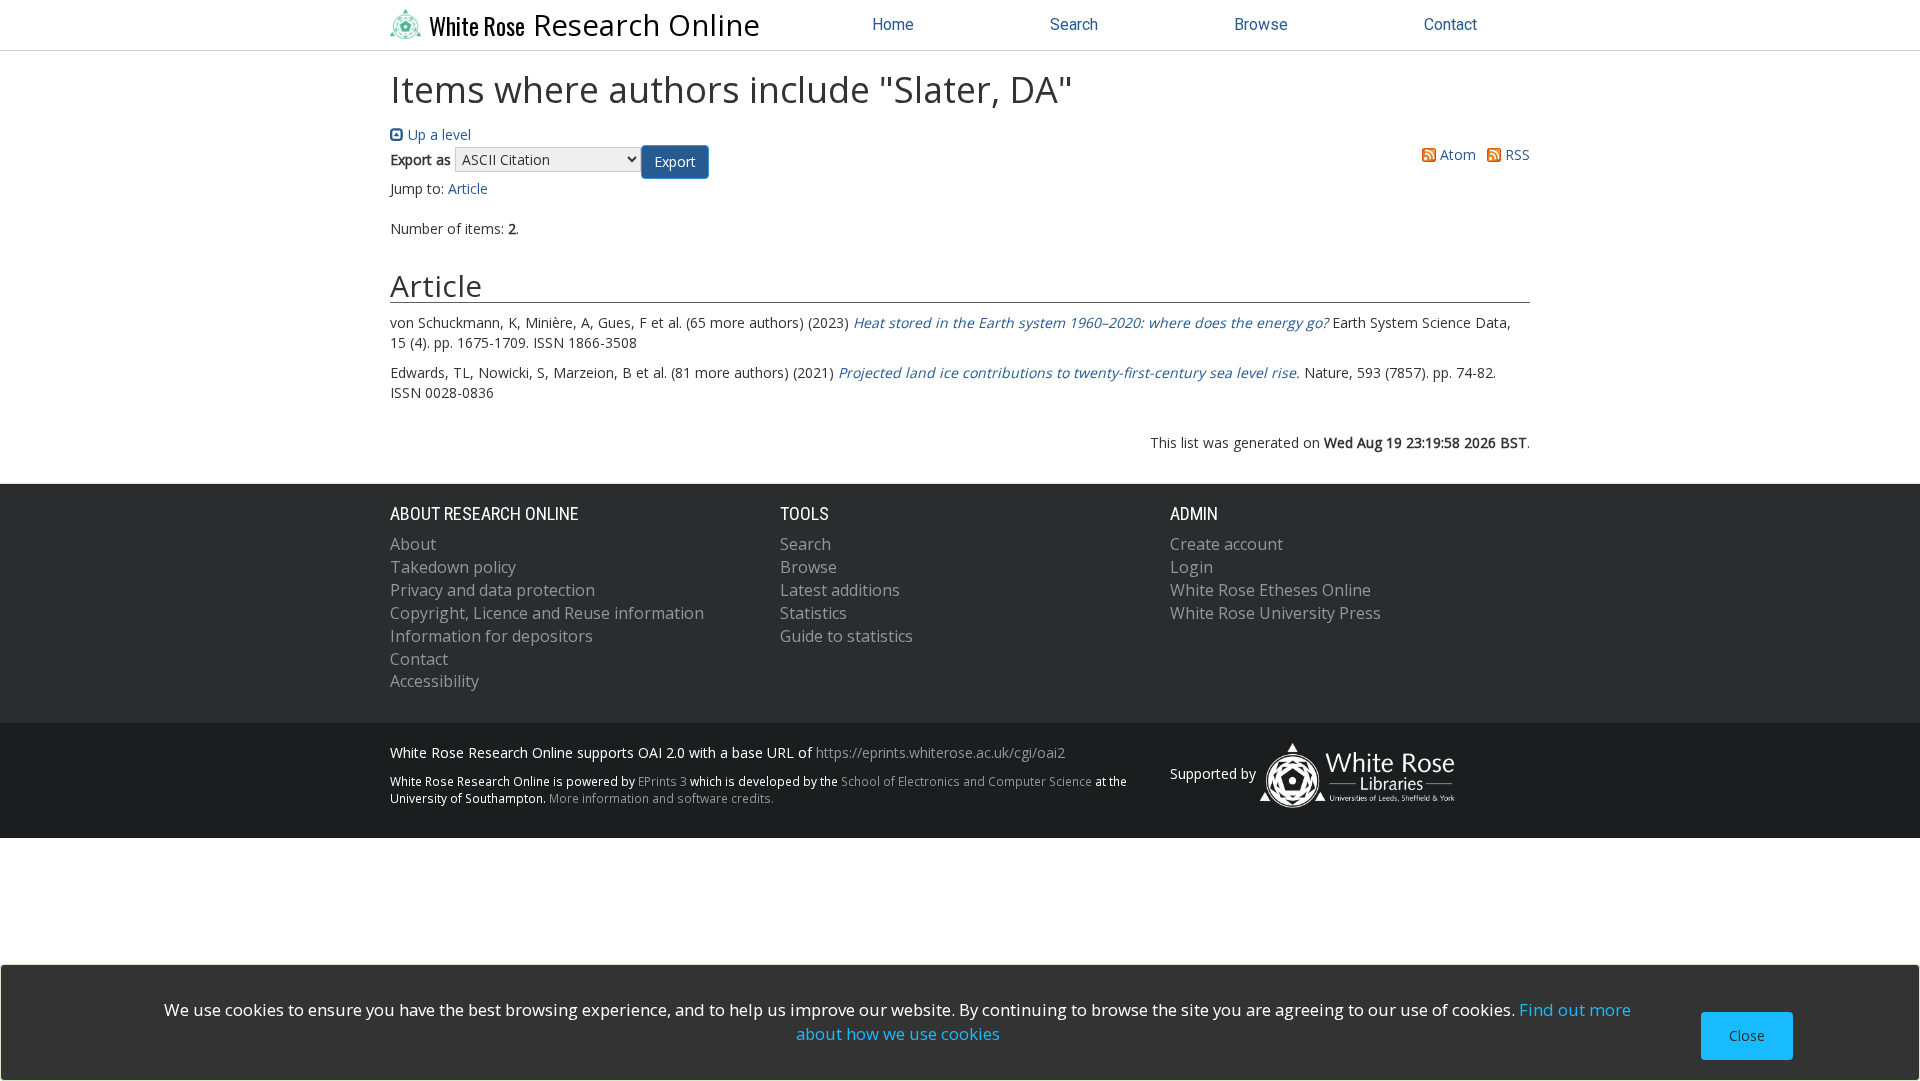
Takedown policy (453, 567)
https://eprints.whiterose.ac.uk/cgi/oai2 (940, 752)
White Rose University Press (1275, 613)
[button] (675, 162)
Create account (1226, 544)
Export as (420, 159)
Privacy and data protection (492, 590)
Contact (1450, 24)
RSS (1515, 154)
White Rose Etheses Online (1270, 590)
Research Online (594, 25)
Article (468, 188)
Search (1074, 24)
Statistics (813, 613)
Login (1191, 567)
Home (893, 24)
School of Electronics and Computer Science (966, 781)
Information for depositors (491, 636)
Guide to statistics (846, 636)
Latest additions (840, 590)
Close (1747, 1035)
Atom (1456, 154)
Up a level (437, 134)
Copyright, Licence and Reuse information (547, 613)
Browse (1261, 24)
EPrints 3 (662, 781)
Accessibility (434, 681)
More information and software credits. (661, 798)
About (413, 544)
